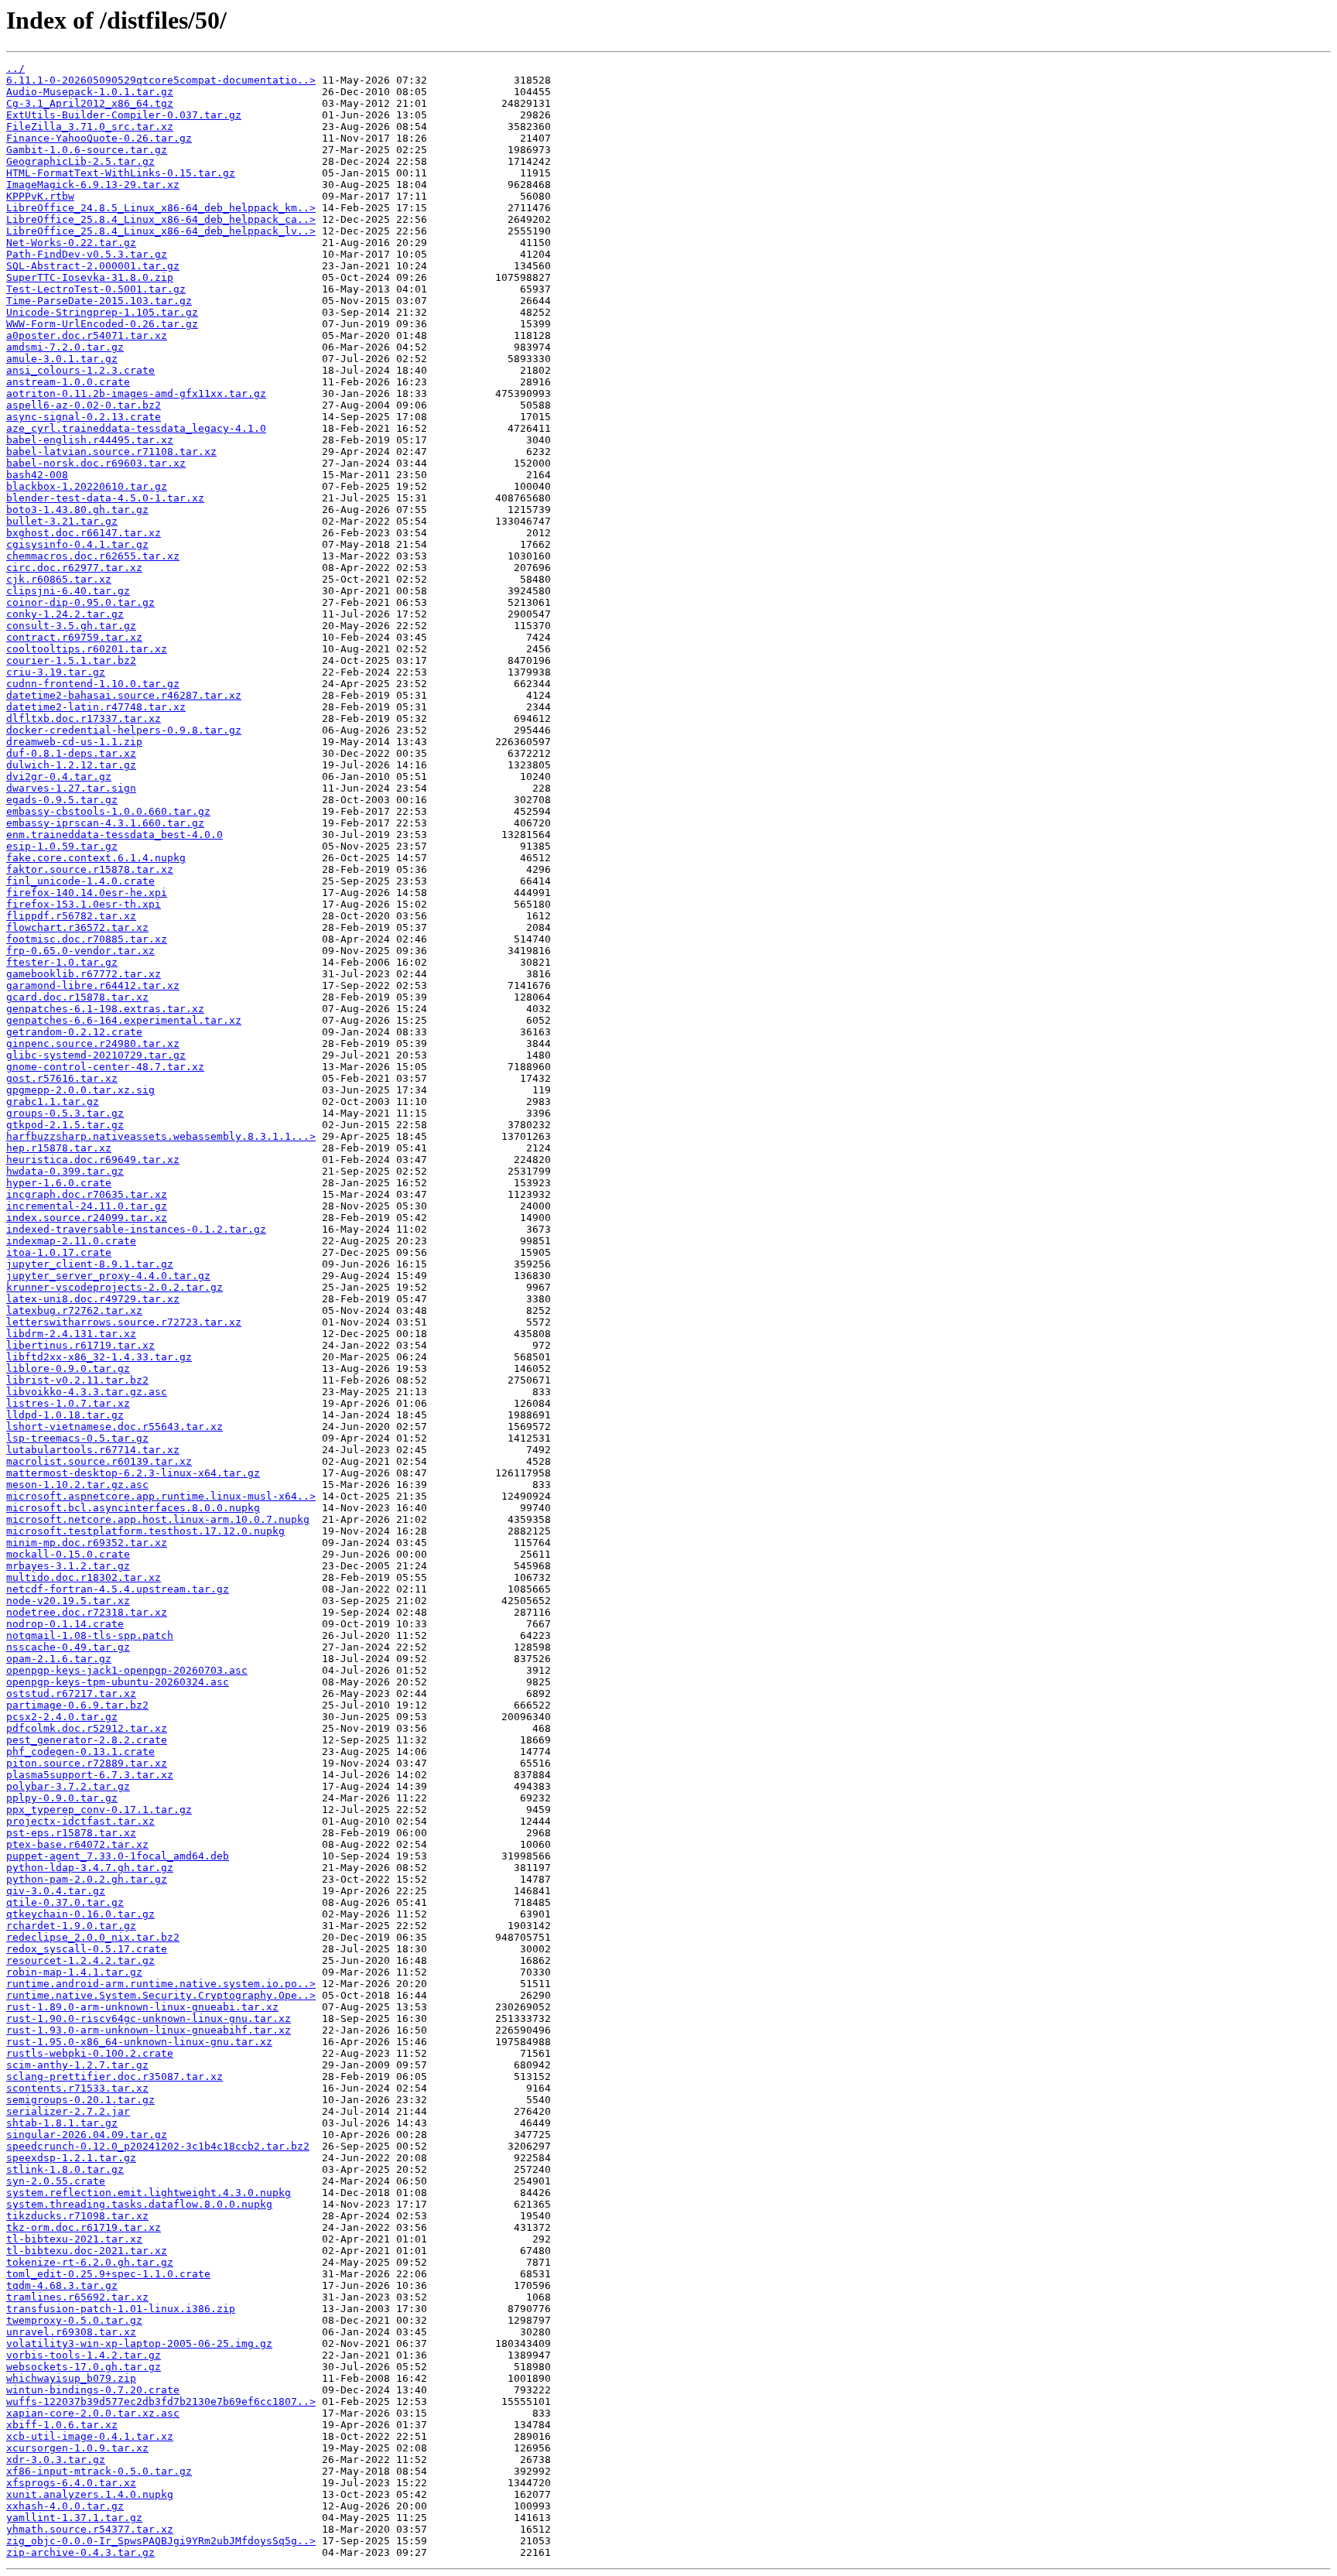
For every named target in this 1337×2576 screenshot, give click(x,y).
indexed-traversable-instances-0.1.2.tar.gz (136, 1229)
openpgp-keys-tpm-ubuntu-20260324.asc (118, 1682)
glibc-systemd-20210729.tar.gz (96, 1055)
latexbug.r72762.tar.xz (74, 1310)
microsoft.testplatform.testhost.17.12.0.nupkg (145, 1531)
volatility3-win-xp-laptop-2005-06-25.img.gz (139, 2343)
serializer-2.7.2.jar (68, 2111)
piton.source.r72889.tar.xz (87, 1763)
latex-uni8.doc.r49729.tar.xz (93, 1299)
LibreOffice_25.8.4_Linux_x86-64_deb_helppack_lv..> (161, 231)
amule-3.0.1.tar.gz (62, 359)
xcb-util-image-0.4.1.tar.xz (90, 2436)
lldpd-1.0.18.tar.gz (65, 1415)
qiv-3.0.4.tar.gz (56, 1891)
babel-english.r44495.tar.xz (90, 440)
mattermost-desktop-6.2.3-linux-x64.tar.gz (133, 1473)
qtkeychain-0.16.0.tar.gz (80, 1914)
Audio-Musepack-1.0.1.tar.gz (90, 92)
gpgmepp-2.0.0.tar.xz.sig (80, 1090)
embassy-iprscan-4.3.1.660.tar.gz (105, 823)
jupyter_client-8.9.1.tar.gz (90, 1264)
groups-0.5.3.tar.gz (65, 1113)
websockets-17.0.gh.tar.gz (84, 2367)
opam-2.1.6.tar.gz (59, 1659)
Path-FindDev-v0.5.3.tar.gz (87, 254)
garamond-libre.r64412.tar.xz (93, 985)
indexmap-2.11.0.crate (71, 1241)
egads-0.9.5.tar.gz (62, 800)
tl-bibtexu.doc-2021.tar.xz (87, 2251)
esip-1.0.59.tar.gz (62, 846)
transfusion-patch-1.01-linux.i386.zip (121, 2309)
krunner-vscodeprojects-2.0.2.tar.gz (115, 1287)
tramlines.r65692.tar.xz (77, 2297)
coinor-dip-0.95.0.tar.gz (80, 602)
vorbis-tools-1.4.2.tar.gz (84, 2355)
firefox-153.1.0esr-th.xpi (84, 904)
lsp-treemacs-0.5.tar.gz (77, 1438)
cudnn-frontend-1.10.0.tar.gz (93, 684)
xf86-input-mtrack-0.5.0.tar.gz (99, 2471)
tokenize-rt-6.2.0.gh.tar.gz (90, 2262)
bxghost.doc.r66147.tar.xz (84, 533)
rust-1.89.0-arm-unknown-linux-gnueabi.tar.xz (142, 2007)
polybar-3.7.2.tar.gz (68, 1786)
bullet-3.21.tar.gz (62, 521)
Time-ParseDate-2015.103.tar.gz (99, 301)
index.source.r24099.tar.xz (87, 1218)
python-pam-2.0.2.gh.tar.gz (87, 1879)
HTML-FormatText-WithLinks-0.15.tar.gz (121, 173)
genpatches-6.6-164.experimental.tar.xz (124, 1020)
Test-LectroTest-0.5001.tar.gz (96, 289)
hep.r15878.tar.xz (59, 1148)
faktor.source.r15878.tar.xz (90, 869)
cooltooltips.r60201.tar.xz (87, 649)
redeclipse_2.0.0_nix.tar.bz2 (93, 1937)
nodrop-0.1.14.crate (65, 1624)
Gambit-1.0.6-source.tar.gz (87, 150)
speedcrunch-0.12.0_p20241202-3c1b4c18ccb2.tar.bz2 (158, 2146)
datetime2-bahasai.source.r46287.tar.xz (124, 695)
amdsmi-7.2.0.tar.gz (65, 347)
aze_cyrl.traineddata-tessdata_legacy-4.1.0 (136, 428)
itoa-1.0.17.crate (59, 1252)
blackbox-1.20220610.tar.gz (87, 486)
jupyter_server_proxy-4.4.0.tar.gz (108, 1276)
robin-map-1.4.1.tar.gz (74, 1972)
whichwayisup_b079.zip (71, 2378)
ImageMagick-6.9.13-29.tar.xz (93, 185)
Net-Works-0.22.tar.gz (71, 243)
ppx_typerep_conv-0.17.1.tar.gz (99, 1810)
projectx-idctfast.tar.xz (80, 1821)
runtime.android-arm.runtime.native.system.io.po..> (161, 1984)
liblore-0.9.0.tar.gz (68, 1368)
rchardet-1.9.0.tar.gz (71, 1926)
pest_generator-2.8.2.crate (87, 1740)
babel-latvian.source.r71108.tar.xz (111, 452)
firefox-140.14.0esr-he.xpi (87, 893)
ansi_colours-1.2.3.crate (80, 370)
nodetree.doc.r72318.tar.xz (87, 1612)
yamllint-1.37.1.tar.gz (74, 2518)
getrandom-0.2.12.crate (74, 1032)
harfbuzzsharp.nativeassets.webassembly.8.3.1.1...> (161, 1136)
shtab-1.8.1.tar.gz (62, 2123)
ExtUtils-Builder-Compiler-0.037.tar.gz (124, 115)
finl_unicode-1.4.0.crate (80, 881)
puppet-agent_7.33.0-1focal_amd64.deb (118, 1856)
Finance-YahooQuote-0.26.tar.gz (99, 138)
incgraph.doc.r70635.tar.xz (87, 1194)
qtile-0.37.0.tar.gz (65, 1902)
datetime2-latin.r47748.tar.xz (96, 707)
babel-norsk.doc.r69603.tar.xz (96, 463)
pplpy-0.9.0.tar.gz (62, 1798)
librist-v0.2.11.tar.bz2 (77, 1380)
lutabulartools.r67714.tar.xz (93, 1450)
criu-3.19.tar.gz (56, 672)
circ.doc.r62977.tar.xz (74, 568)
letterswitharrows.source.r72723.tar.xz (124, 1322)
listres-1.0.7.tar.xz (68, 1403)
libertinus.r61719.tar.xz (80, 1345)
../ (15, 68)
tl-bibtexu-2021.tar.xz (74, 2239)
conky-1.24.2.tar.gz (65, 614)
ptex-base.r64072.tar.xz (77, 1844)
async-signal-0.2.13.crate (84, 417)
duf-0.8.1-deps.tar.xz (71, 753)
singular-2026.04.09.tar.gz (87, 2135)
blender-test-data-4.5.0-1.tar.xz (105, 498)
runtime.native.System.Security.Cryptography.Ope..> (161, 1995)
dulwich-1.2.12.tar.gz (71, 765)
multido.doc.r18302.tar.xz (84, 1577)
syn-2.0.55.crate (56, 2181)
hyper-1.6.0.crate (59, 1183)
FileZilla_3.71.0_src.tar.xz (90, 127)
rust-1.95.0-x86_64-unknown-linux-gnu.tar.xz (139, 2042)
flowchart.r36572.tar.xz (77, 927)
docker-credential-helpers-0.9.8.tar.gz (124, 730)
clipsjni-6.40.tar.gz (68, 591)
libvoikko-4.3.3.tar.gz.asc (87, 1392)
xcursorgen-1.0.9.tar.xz (77, 2448)
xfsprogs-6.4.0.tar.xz (71, 2483)
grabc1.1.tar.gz (53, 1102)
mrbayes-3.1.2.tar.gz (68, 1566)
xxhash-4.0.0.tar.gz (65, 2506)
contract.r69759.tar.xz (74, 637)
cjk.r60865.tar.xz (59, 579)
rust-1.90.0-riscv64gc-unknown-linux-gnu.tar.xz (149, 2018)
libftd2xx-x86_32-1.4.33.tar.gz (99, 1357)
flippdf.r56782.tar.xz (71, 916)
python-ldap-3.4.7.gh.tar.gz (90, 1868)
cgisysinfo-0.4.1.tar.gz (77, 544)
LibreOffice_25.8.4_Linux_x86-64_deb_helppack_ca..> (161, 219)
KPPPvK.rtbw (40, 196)
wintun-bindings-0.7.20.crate (93, 2390)
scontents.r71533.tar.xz (77, 2088)
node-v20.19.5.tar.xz (68, 1601)
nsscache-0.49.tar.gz (68, 1647)
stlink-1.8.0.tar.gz (65, 2169)
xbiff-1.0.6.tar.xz (62, 2425)
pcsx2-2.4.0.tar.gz (62, 1717)
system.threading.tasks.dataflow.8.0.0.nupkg (139, 2204)
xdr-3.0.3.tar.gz (56, 2460)
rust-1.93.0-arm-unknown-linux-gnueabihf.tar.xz (149, 2030)
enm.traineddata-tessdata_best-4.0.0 (115, 835)
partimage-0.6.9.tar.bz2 (77, 1705)
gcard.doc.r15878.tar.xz (77, 997)
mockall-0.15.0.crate (68, 1554)
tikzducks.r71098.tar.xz (77, 2216)
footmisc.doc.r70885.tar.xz (87, 939)
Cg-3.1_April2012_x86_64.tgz (90, 103)
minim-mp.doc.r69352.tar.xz (87, 1543)
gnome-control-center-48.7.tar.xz (105, 1067)
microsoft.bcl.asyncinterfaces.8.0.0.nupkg (133, 1508)
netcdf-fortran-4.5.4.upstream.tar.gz (118, 1589)
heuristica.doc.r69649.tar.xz (93, 1160)
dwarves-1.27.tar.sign (71, 788)
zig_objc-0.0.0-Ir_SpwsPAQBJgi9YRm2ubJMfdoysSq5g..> (161, 2541)
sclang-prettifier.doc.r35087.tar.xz (115, 2077)
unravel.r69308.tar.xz (71, 2332)
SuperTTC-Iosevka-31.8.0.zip (90, 277)
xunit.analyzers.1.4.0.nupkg (90, 2494)
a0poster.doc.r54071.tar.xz (87, 335)
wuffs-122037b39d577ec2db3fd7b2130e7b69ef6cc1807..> (161, 2402)
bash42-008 (37, 475)
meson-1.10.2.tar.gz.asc (77, 1485)
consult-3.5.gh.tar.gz (71, 626)
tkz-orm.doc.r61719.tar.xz (84, 2227)
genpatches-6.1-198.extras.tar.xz (105, 1009)
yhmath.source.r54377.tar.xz (90, 2529)
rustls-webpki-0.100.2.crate (90, 2053)
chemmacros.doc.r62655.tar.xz (93, 556)
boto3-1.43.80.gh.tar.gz (77, 510)
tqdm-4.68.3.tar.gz (62, 2285)
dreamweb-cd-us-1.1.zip (74, 742)
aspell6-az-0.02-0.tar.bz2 (84, 405)
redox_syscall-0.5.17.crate (87, 1949)
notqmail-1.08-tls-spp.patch (90, 1635)
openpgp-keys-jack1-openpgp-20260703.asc (127, 1670)
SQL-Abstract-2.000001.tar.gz (93, 266)
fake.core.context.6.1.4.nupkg (96, 858)
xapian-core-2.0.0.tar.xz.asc (93, 2413)
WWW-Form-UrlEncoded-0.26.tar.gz (102, 324)
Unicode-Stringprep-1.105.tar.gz (102, 312)
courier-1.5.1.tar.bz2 (71, 660)
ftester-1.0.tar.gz (62, 962)
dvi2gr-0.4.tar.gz (59, 777)
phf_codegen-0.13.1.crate (80, 1752)
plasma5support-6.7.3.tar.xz (90, 1775)
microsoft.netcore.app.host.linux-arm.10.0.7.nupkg (158, 1519)
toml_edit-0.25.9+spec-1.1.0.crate (108, 2274)
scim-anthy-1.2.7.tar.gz (77, 2065)
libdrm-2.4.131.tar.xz (71, 1334)
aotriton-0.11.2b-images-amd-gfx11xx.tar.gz (136, 393)
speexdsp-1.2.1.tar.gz (71, 2158)
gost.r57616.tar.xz (62, 1078)
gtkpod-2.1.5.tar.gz (65, 1125)
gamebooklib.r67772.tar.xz (84, 974)
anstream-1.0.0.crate (68, 382)
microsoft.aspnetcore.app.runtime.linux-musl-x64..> (161, 1496)
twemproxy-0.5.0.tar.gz (74, 2320)
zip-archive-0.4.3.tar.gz (80, 2552)
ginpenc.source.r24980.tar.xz (93, 1043)
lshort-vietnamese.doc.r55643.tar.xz (115, 1427)
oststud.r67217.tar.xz (71, 1693)
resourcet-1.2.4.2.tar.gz (80, 1960)
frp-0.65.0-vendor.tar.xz (80, 951)
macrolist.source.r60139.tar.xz (99, 1461)
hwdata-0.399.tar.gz (65, 1171)
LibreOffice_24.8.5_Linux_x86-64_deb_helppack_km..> (161, 208)
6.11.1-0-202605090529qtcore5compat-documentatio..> (161, 80)
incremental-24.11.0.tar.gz (87, 1206)
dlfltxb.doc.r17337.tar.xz (84, 718)
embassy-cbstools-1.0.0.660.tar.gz (108, 811)
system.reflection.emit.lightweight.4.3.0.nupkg (149, 2193)
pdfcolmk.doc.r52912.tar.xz (87, 1728)
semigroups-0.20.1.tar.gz (80, 2100)
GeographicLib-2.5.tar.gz (80, 161)
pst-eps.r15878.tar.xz (71, 1833)
